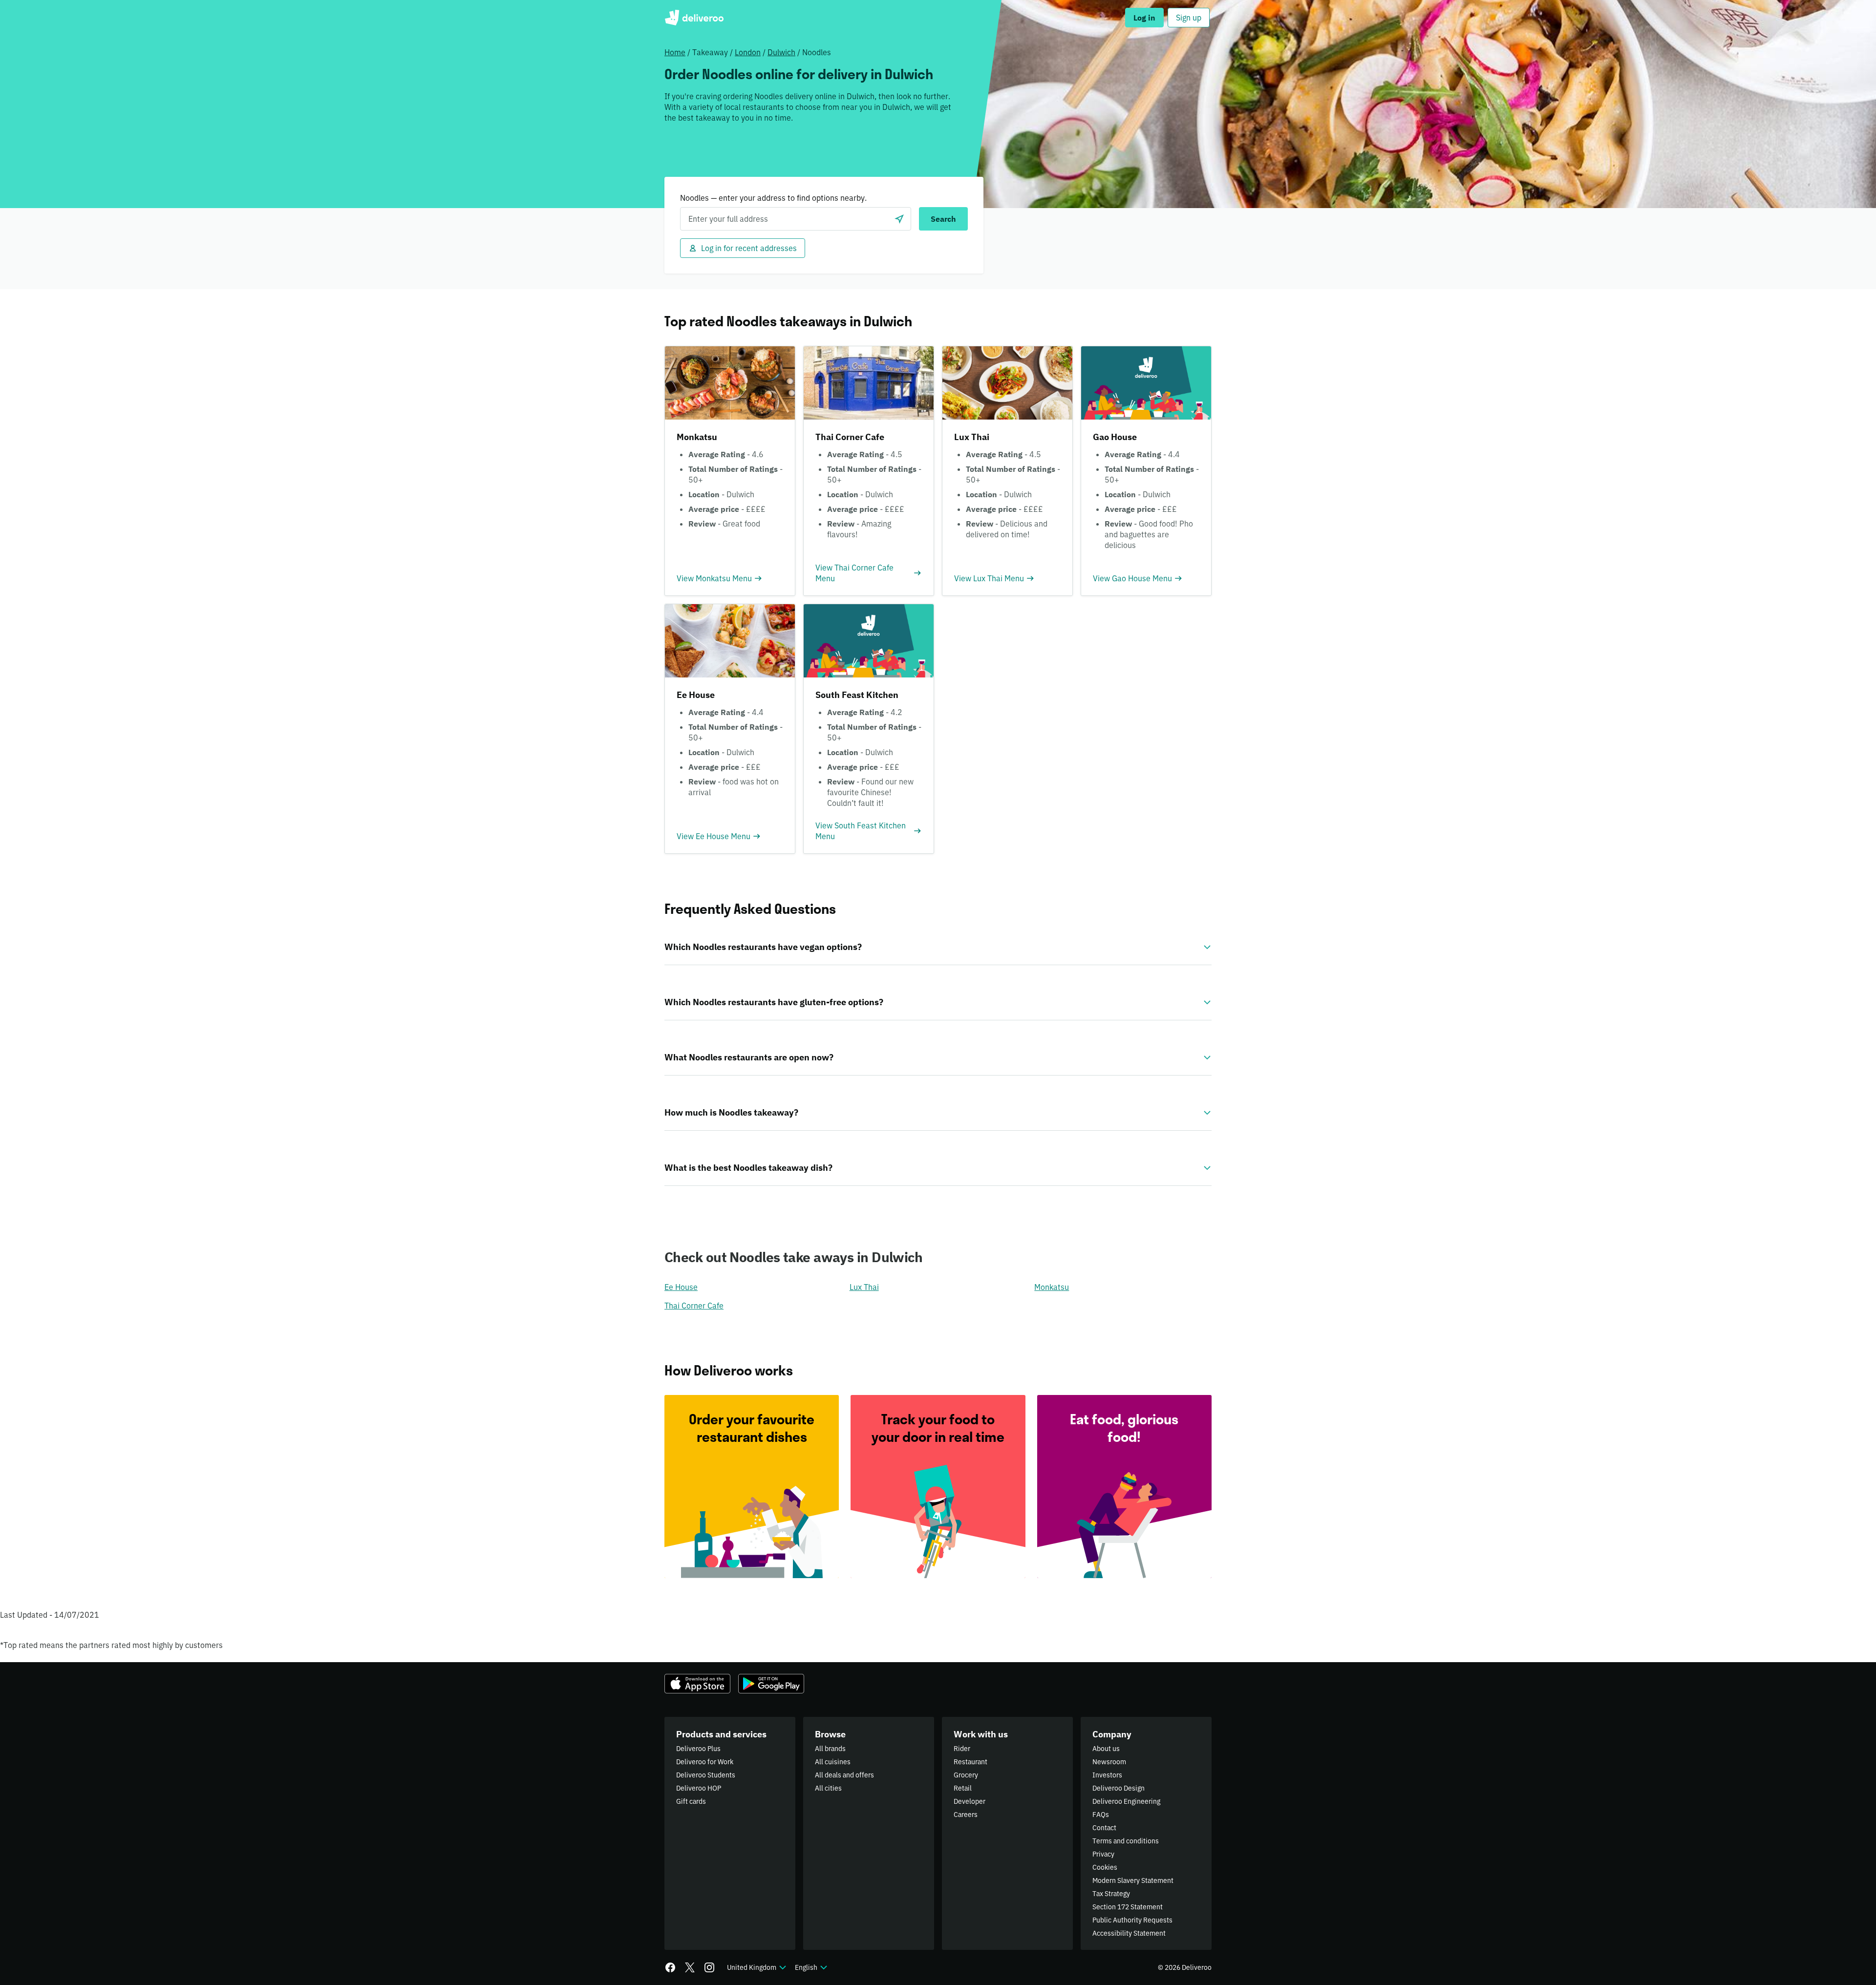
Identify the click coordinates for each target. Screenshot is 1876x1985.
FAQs (1101, 1815)
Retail (963, 1788)
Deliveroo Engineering (1126, 1801)
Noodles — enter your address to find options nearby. (773, 198)
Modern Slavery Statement (1133, 1880)
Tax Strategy (1111, 1894)
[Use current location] (899, 219)
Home (675, 52)
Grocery (966, 1775)
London (748, 52)
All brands (830, 1749)
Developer (970, 1801)
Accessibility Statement (1129, 1933)
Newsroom (1109, 1762)
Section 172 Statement (1128, 1907)
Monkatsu (1052, 1287)
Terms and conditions (1126, 1841)
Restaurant (970, 1762)
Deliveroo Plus (698, 1749)
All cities (828, 1788)
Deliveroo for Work (705, 1762)
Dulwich (781, 52)
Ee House (681, 1287)
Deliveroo (694, 18)
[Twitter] (690, 1967)
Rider (962, 1749)
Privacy (1103, 1854)
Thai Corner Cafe (694, 1306)
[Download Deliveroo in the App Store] (697, 1684)
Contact (1104, 1828)
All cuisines (833, 1762)
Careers (966, 1815)
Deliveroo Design (1119, 1788)
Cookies (1105, 1867)
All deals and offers (844, 1775)
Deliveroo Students (706, 1775)
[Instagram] (709, 1967)
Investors (1107, 1775)
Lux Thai (864, 1287)
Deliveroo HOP (699, 1788)
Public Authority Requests (1132, 1920)
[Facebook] (670, 1967)
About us (1106, 1749)
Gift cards (691, 1801)
